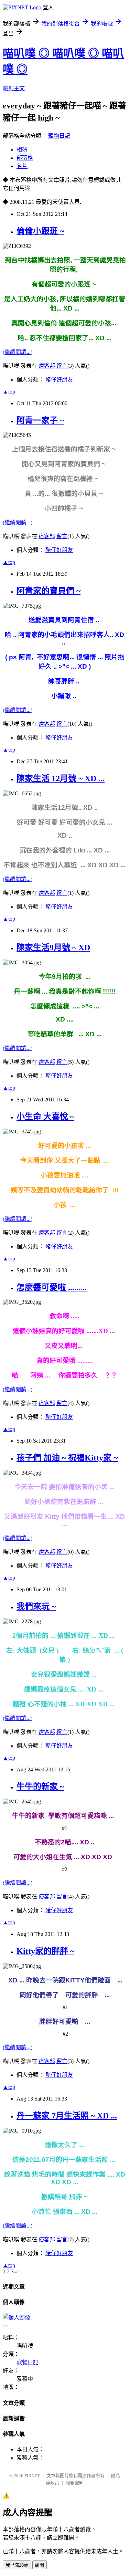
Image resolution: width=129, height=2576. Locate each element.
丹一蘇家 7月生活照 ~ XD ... (67, 2116)
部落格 (25, 158)
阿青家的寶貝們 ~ (49, 591)
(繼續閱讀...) (18, 352)
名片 (22, 166)
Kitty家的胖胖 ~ (45, 1951)
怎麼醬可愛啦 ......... (52, 1287)
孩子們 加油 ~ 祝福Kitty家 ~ (67, 1458)
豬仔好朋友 (59, 380)
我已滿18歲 (17, 2565)
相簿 (22, 150)
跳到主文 (14, 88)
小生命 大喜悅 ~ (45, 1117)
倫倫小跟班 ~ (40, 231)
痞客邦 (47, 366)
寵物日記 (59, 136)
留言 (62, 366)
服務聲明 (75, 2483)
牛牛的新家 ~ (40, 1787)
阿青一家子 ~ (40, 420)
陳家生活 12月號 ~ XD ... (61, 778)
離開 (40, 2565)
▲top (9, 392)
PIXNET (32, 2476)
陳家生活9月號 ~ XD (53, 947)
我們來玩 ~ (36, 1606)
